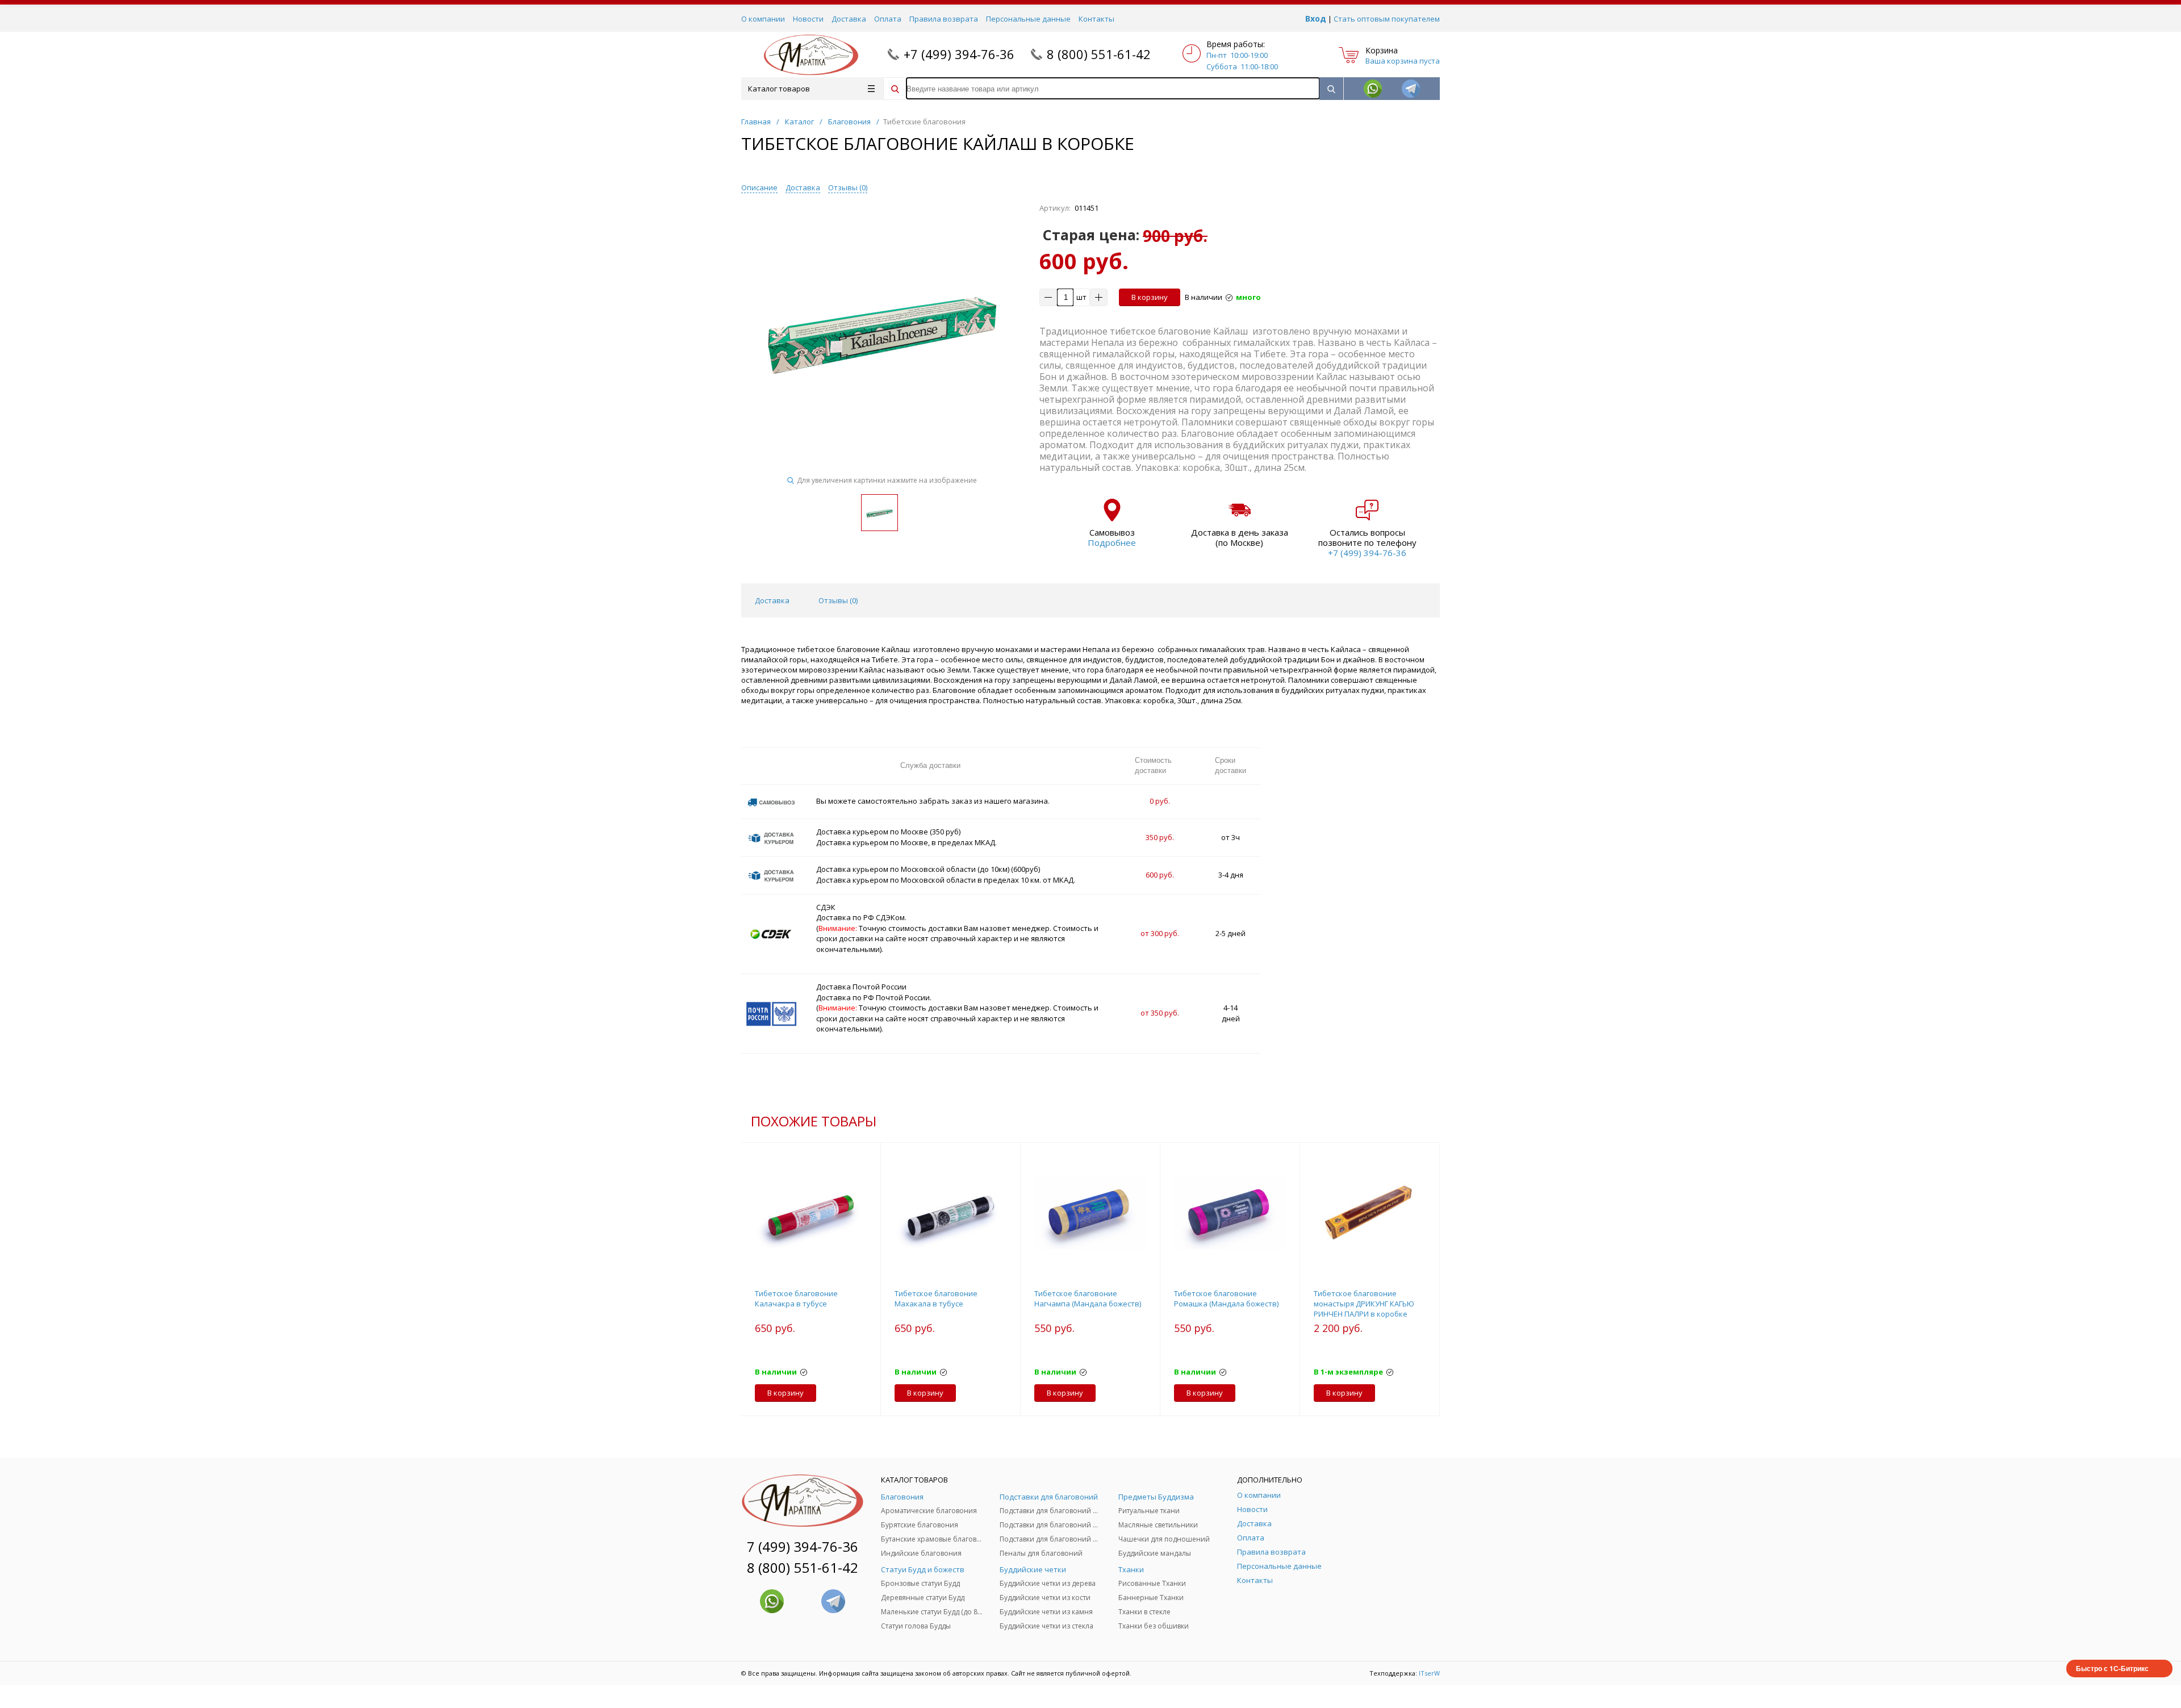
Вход (1316, 18)
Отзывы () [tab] (838, 600)
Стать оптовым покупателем (1387, 19)
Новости (808, 19)
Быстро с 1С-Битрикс (2112, 1668)
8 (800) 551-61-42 (1099, 54)
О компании (763, 19)
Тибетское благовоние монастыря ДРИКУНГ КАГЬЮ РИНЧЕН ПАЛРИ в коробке (1364, 1304)
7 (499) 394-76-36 (803, 1546)
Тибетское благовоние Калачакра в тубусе (796, 1298)
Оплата (888, 19)
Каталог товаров (779, 89)
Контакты (1096, 19)
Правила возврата (944, 19)
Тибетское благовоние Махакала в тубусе (936, 1298)
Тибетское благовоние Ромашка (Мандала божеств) (1226, 1298)
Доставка (849, 19)
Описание (759, 187)
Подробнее (1112, 542)
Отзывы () (848, 187)
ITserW (1429, 1673)
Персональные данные (1028, 19)
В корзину (1150, 297)
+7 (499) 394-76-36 (959, 54)
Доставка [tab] (772, 600)
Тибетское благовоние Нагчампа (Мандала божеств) (1088, 1298)
